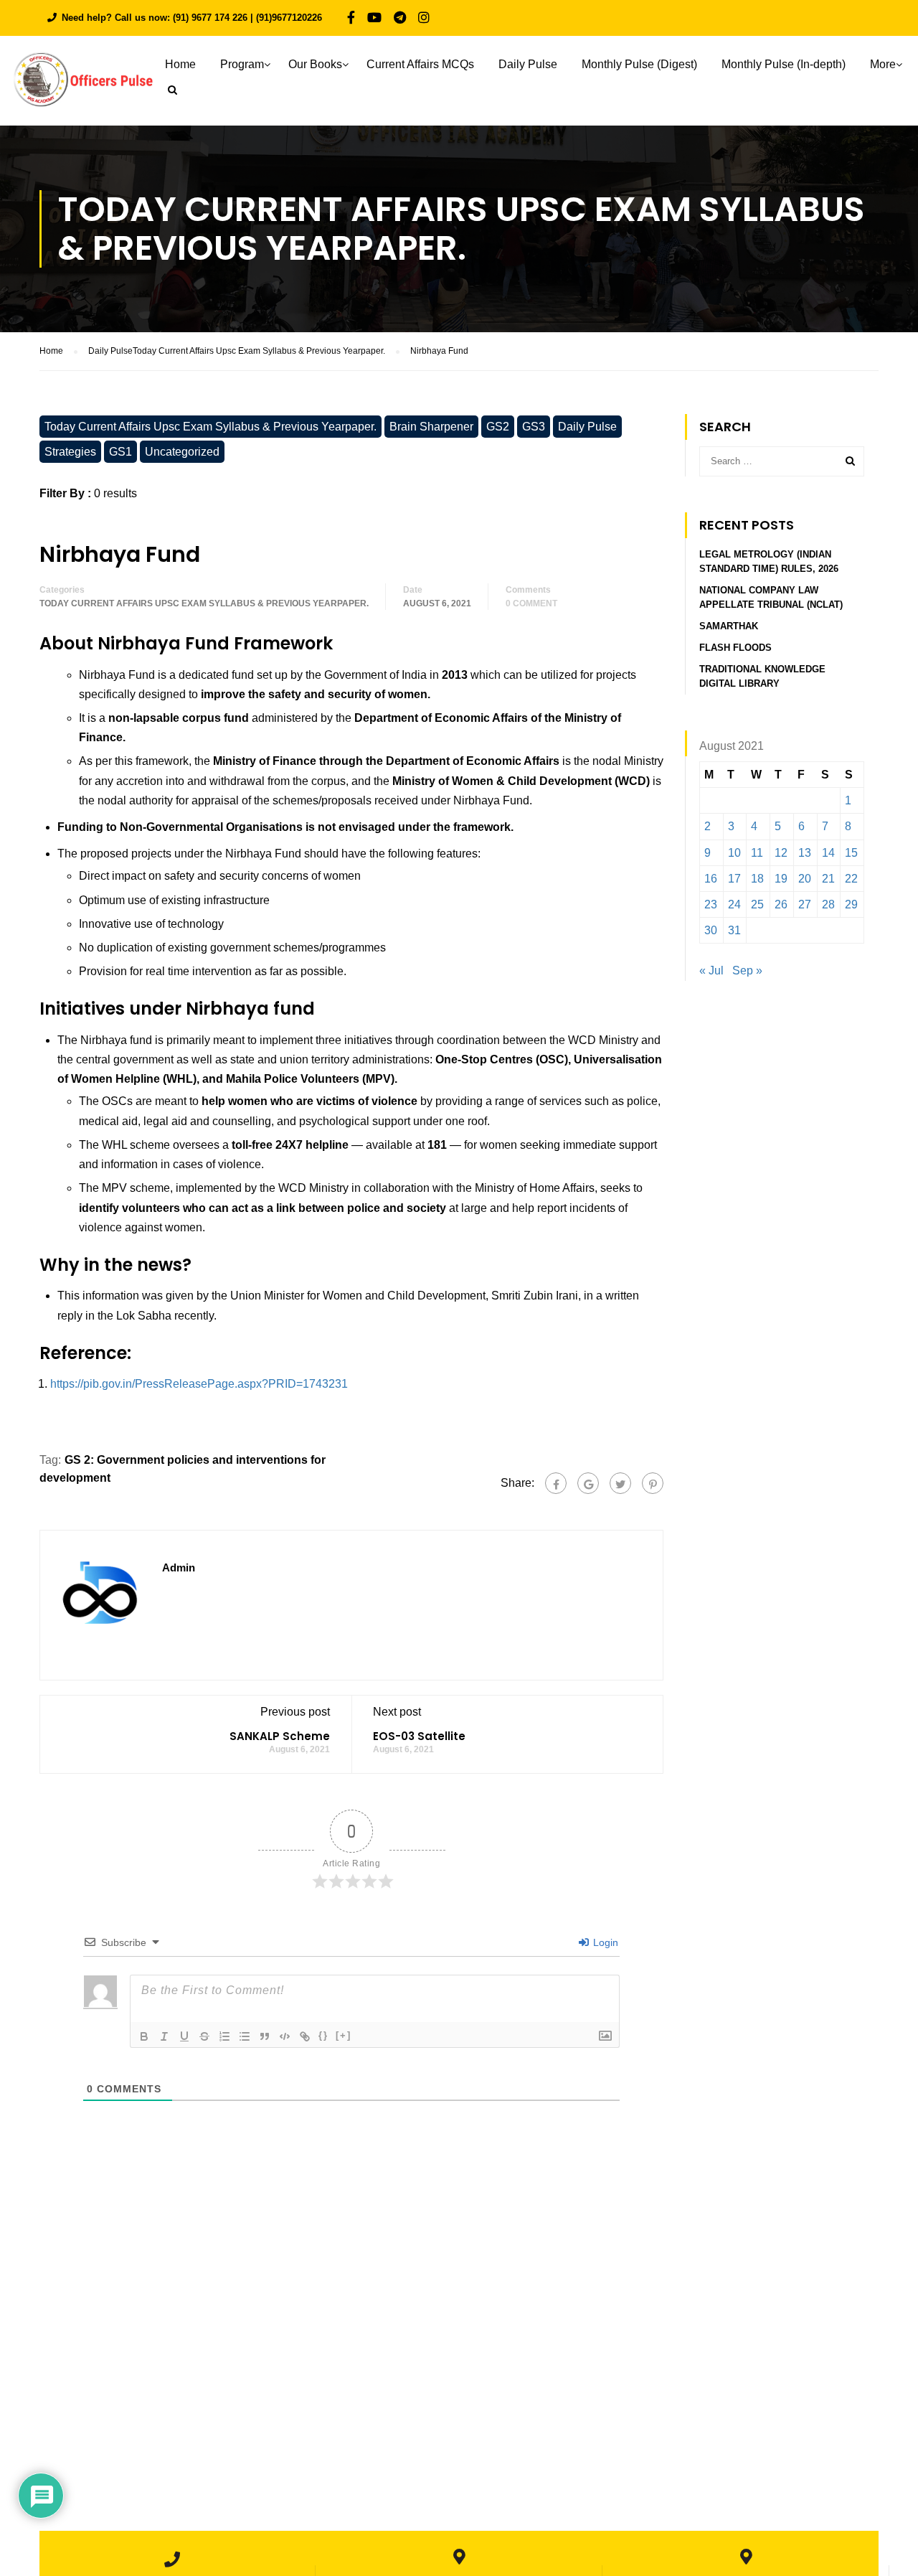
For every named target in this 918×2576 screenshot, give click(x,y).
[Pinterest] (653, 1483)
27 (805, 904)
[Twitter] (620, 1483)
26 (781, 904)
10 (734, 853)
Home (180, 64)
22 (851, 879)
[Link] (305, 2036)
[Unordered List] (245, 2036)
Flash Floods (735, 648)
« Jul (711, 970)
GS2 (498, 427)
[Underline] (184, 2036)
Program (242, 64)
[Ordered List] (224, 2036)
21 (828, 879)
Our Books (315, 64)
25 (757, 904)
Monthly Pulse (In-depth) (784, 64)
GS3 (534, 427)
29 (851, 904)
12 (781, 853)
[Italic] (164, 2036)
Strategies (70, 452)
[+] (344, 2035)
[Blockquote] (265, 2036)
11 (757, 853)
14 (828, 853)
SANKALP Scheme (280, 1736)
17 (734, 879)
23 (711, 904)
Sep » (747, 970)
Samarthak (729, 626)
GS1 (120, 452)
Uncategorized (182, 452)
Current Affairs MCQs (420, 64)
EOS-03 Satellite (419, 1736)
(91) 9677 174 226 (210, 18)
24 (734, 904)
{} (323, 2035)
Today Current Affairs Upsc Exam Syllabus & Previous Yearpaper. (210, 427)
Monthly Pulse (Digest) (639, 64)
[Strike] (204, 2036)
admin (179, 1567)
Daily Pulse (528, 64)
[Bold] (144, 2036)
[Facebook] (556, 1483)
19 (781, 879)
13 (805, 853)
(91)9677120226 (289, 18)
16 (711, 879)
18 (757, 879)
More (883, 64)
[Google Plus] (588, 1483)
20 (805, 879)
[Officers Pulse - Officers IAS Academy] (82, 86)
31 (734, 930)
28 (828, 904)
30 (711, 930)
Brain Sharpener (431, 427)
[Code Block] (285, 2036)
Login (604, 1942)
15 (851, 853)
